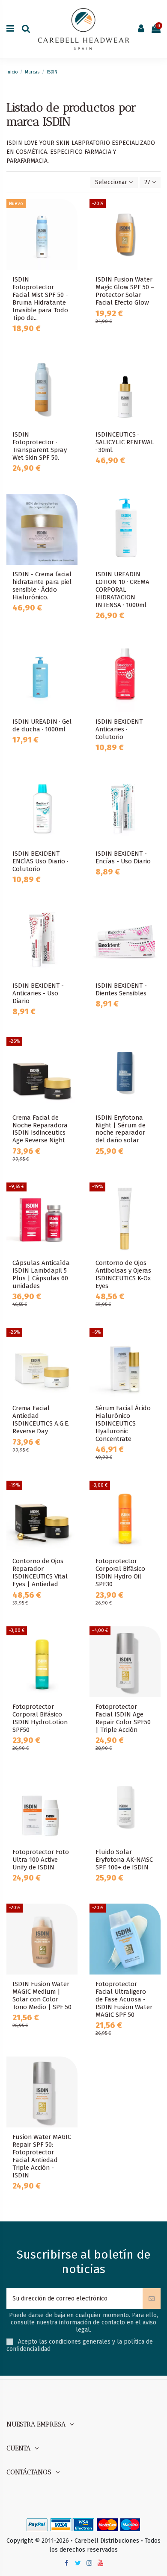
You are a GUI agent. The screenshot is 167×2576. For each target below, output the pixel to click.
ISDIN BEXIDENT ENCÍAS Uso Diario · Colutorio (40, 861)
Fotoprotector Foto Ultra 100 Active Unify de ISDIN (41, 1860)
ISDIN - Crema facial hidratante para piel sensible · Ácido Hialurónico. (42, 586)
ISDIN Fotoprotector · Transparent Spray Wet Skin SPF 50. (40, 446)
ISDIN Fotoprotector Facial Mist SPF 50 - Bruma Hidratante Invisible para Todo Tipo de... (40, 299)
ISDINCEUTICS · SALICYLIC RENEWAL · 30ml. (125, 442)
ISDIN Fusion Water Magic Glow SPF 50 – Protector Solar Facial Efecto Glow (125, 291)
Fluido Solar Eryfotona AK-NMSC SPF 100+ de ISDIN (124, 1860)
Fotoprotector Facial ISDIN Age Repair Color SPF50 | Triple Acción (123, 1718)
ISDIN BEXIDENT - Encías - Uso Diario (123, 857)
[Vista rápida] (71, 242)
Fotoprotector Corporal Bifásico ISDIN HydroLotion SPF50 (40, 1718)
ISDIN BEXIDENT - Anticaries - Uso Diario (38, 993)
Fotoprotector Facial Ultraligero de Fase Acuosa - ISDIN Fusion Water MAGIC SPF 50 (124, 1999)
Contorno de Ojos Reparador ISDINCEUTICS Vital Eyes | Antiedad (40, 1573)
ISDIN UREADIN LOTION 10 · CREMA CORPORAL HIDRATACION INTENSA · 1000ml (122, 590)
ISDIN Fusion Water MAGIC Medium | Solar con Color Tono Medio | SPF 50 (42, 1995)
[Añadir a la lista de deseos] (71, 212)
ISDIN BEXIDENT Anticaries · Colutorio (119, 729)
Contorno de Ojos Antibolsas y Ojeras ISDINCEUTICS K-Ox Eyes (123, 1274)
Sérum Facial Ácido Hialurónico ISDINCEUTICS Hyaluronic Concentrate (123, 1423)
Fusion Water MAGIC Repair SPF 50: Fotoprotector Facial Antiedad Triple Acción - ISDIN (42, 2156)
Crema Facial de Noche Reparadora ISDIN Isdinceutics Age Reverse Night (40, 1129)
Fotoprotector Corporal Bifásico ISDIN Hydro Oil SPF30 (120, 1573)
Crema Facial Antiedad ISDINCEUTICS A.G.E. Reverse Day (41, 1420)
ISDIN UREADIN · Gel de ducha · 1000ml (42, 725)
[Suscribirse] (152, 2299)
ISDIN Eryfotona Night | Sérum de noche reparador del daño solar (121, 1129)
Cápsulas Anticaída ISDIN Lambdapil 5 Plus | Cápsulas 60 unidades (41, 1274)
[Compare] (71, 227)
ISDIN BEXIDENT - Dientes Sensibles (121, 989)
